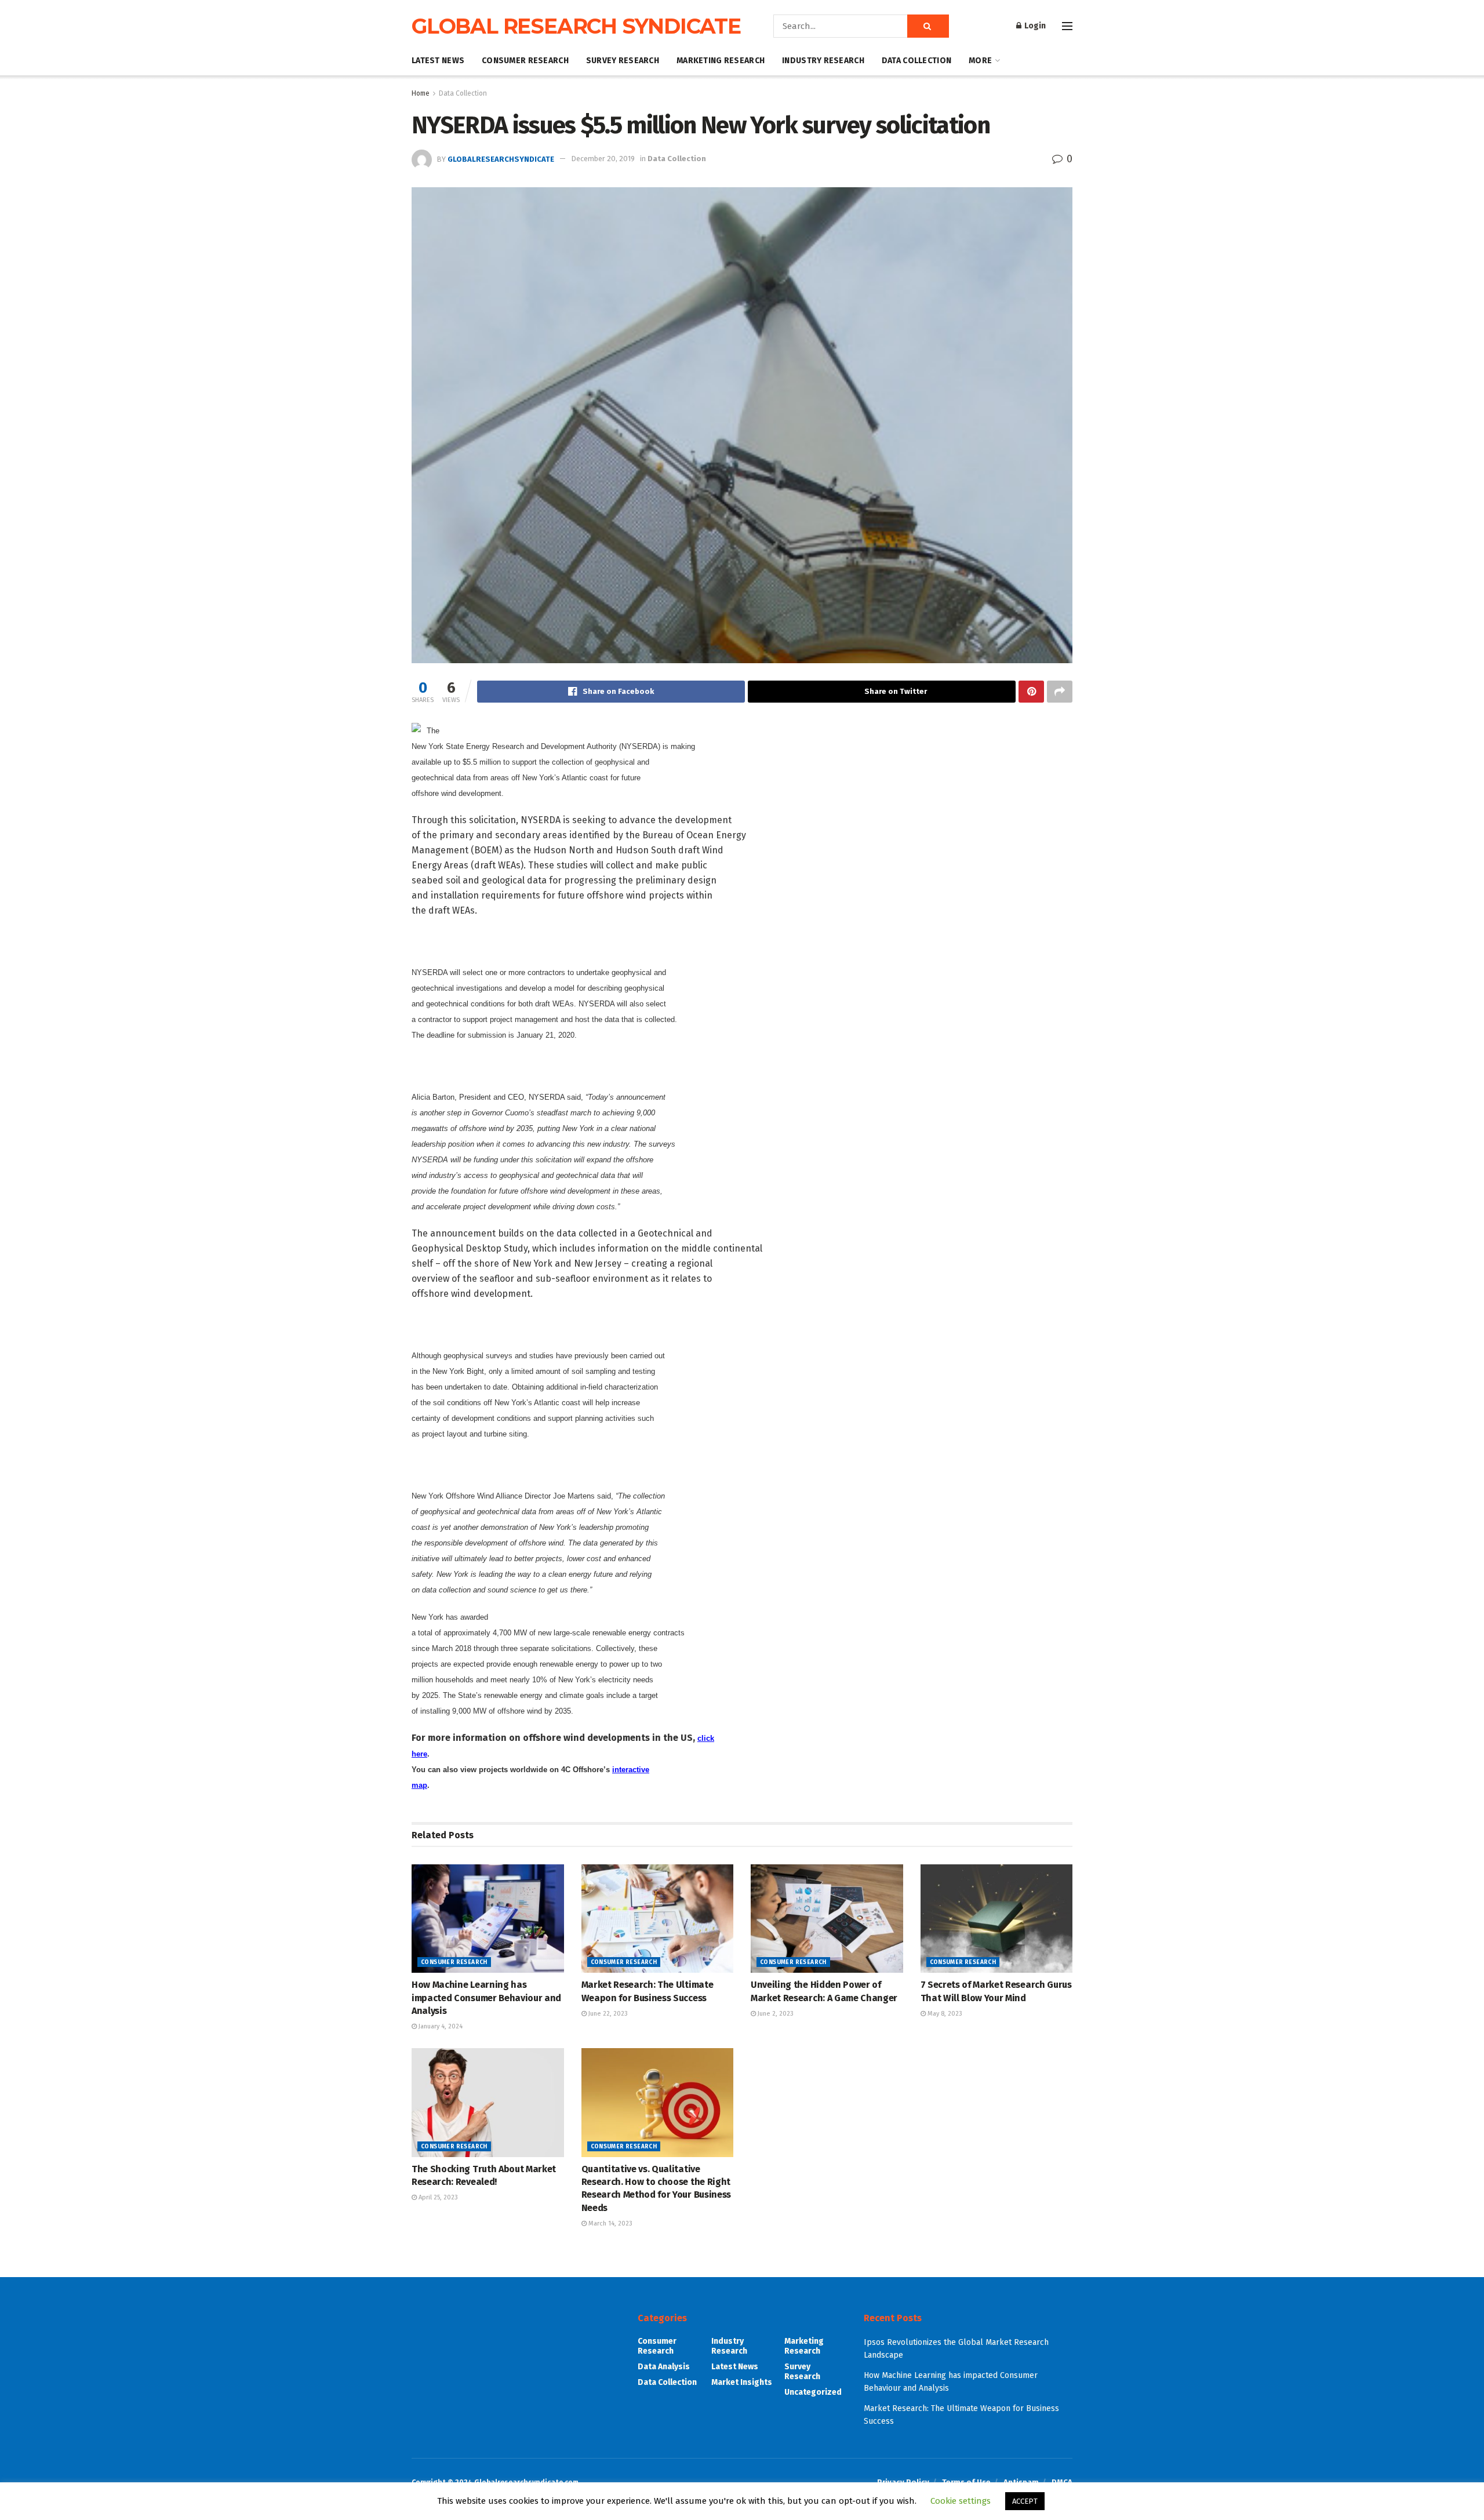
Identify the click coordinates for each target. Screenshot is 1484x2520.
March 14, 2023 (610, 2223)
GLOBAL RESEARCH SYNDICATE (576, 26)
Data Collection (916, 61)
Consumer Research (525, 61)
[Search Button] (928, 26)
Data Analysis (664, 2367)
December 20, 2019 (603, 159)
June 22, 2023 (607, 2014)
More (980, 61)
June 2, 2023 (775, 2014)
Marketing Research (721, 61)
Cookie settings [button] (961, 2501)
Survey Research (623, 61)
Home (421, 93)
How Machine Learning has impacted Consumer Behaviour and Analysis (486, 1998)
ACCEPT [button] (1025, 2501)
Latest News (438, 61)
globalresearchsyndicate (501, 159)
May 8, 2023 (944, 2014)
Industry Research (823, 61)
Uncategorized (813, 2392)
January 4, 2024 (440, 2026)
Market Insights (742, 2382)
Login (1034, 26)
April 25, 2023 (437, 2197)
